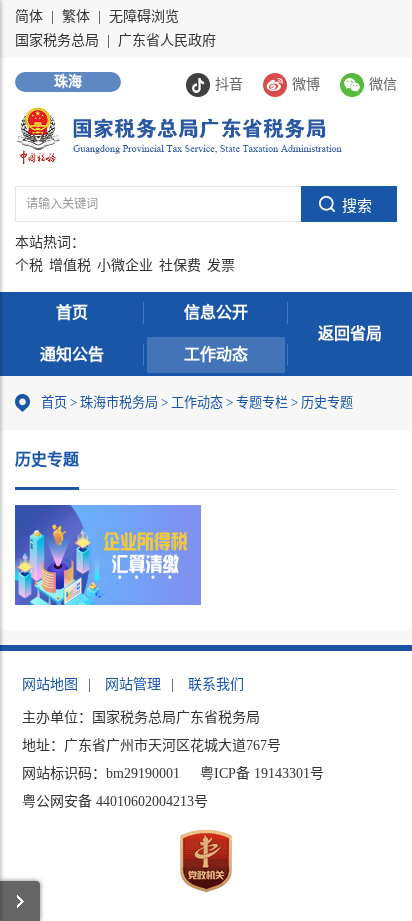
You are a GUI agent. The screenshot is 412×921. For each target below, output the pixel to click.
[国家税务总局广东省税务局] (178, 134)
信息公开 (216, 312)
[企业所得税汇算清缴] (108, 555)
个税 (29, 265)
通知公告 (72, 354)
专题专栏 (262, 402)
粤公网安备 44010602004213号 (115, 801)
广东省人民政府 (167, 40)
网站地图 (50, 684)
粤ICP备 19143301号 (262, 773)
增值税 (70, 265)
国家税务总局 (57, 40)
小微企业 (125, 265)
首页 (72, 312)
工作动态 (216, 354)
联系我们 (216, 684)
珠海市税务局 (119, 402)
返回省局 (350, 333)
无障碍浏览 (144, 16)
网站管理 (133, 684)
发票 (221, 265)
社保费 (180, 265)
